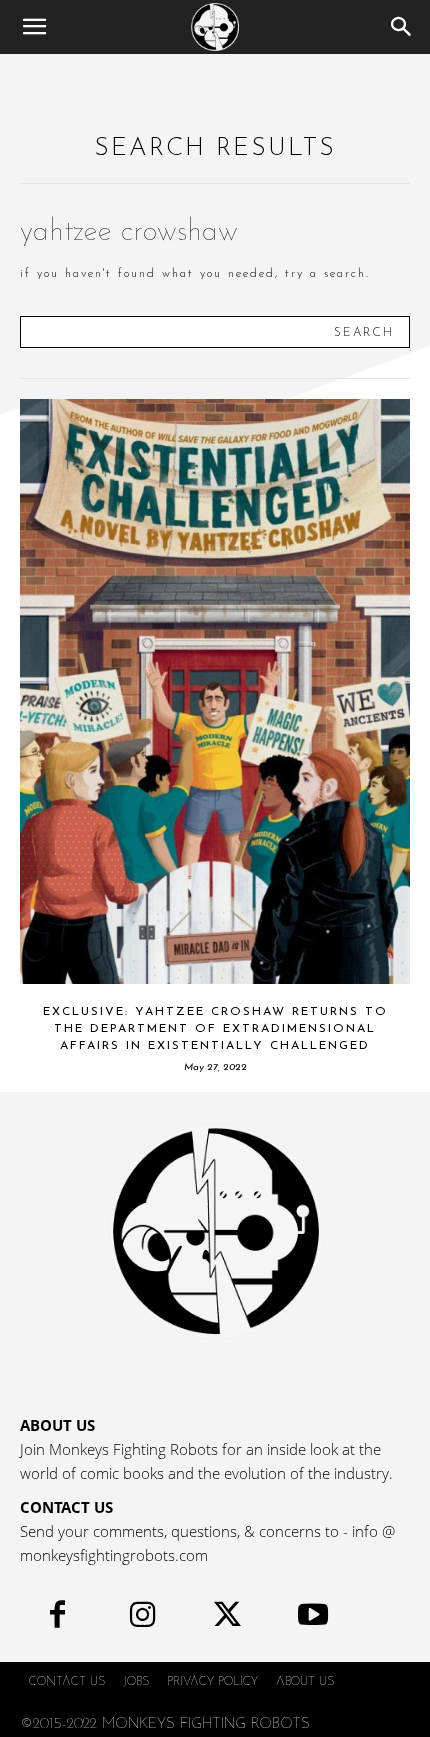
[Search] (402, 27)
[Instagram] (142, 1619)
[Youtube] (312, 1619)
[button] (34, 27)
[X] (227, 1619)
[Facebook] (57, 1619)
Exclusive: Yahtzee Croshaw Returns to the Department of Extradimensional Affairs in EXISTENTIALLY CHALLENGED (215, 1029)
